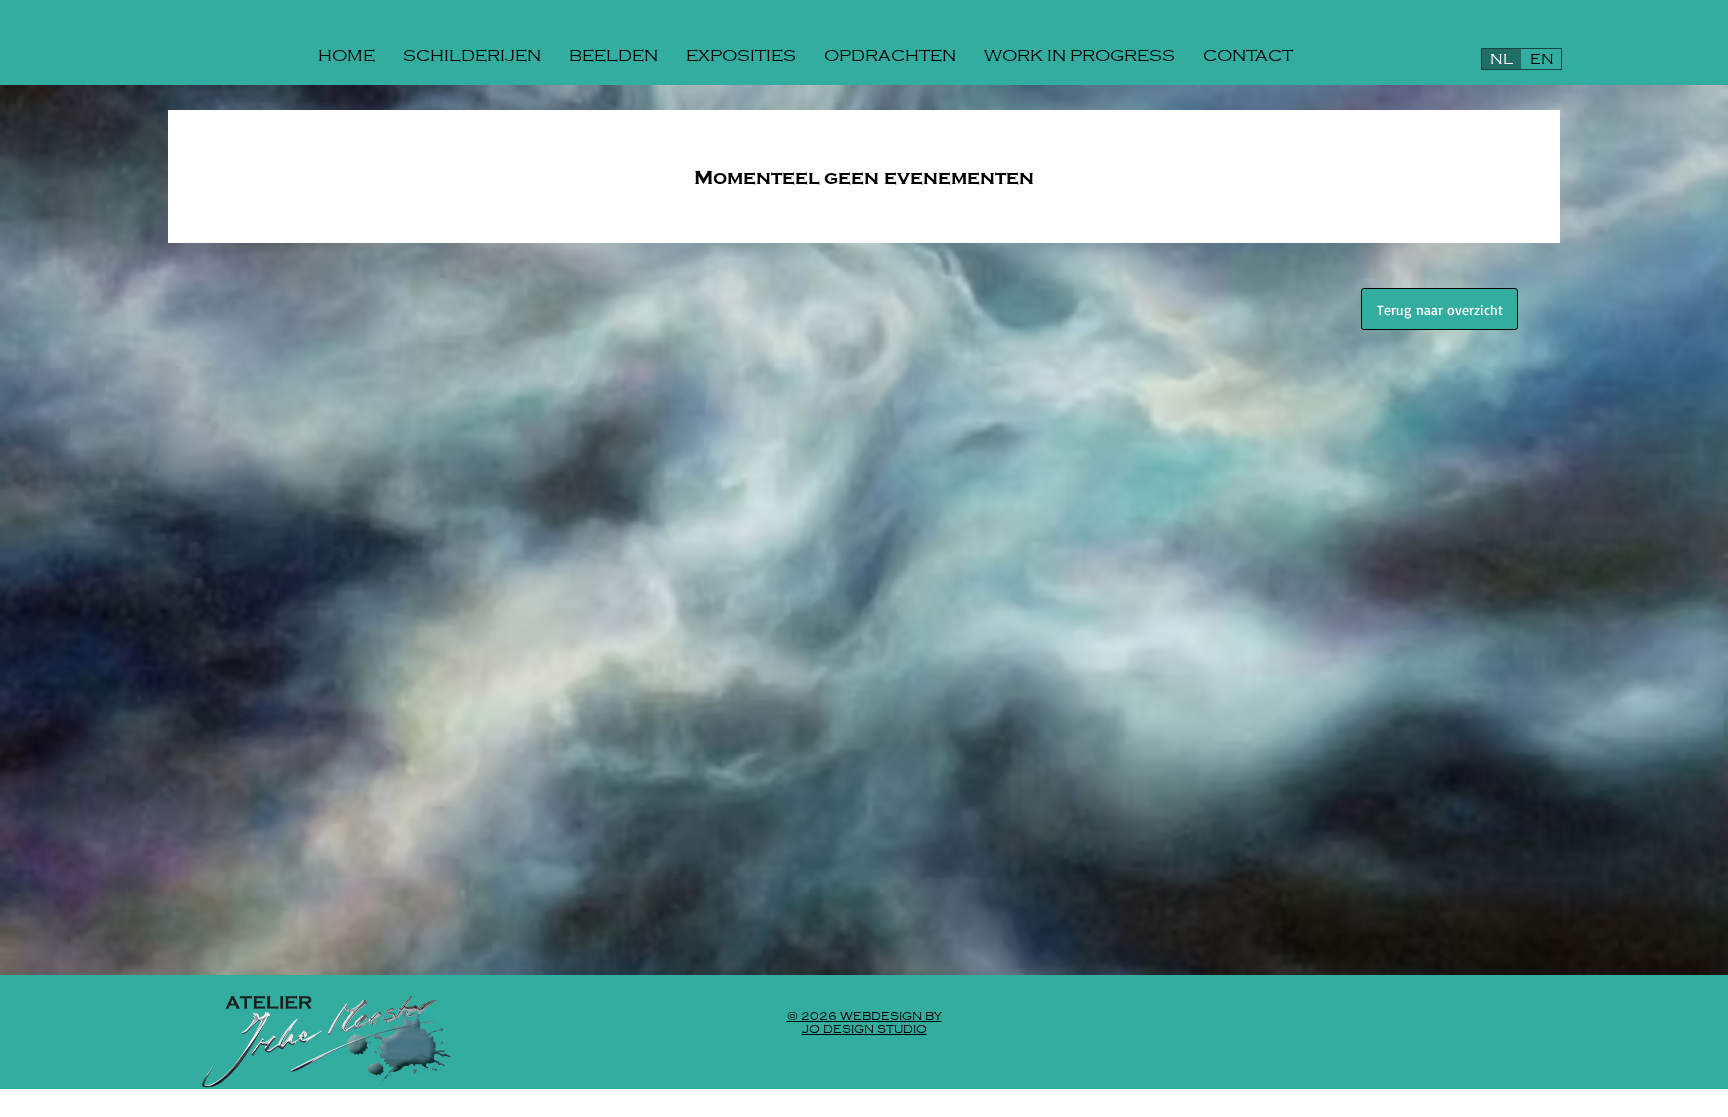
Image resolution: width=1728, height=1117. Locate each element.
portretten (1376, 1025)
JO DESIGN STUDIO (864, 1029)
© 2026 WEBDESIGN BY (864, 1016)
